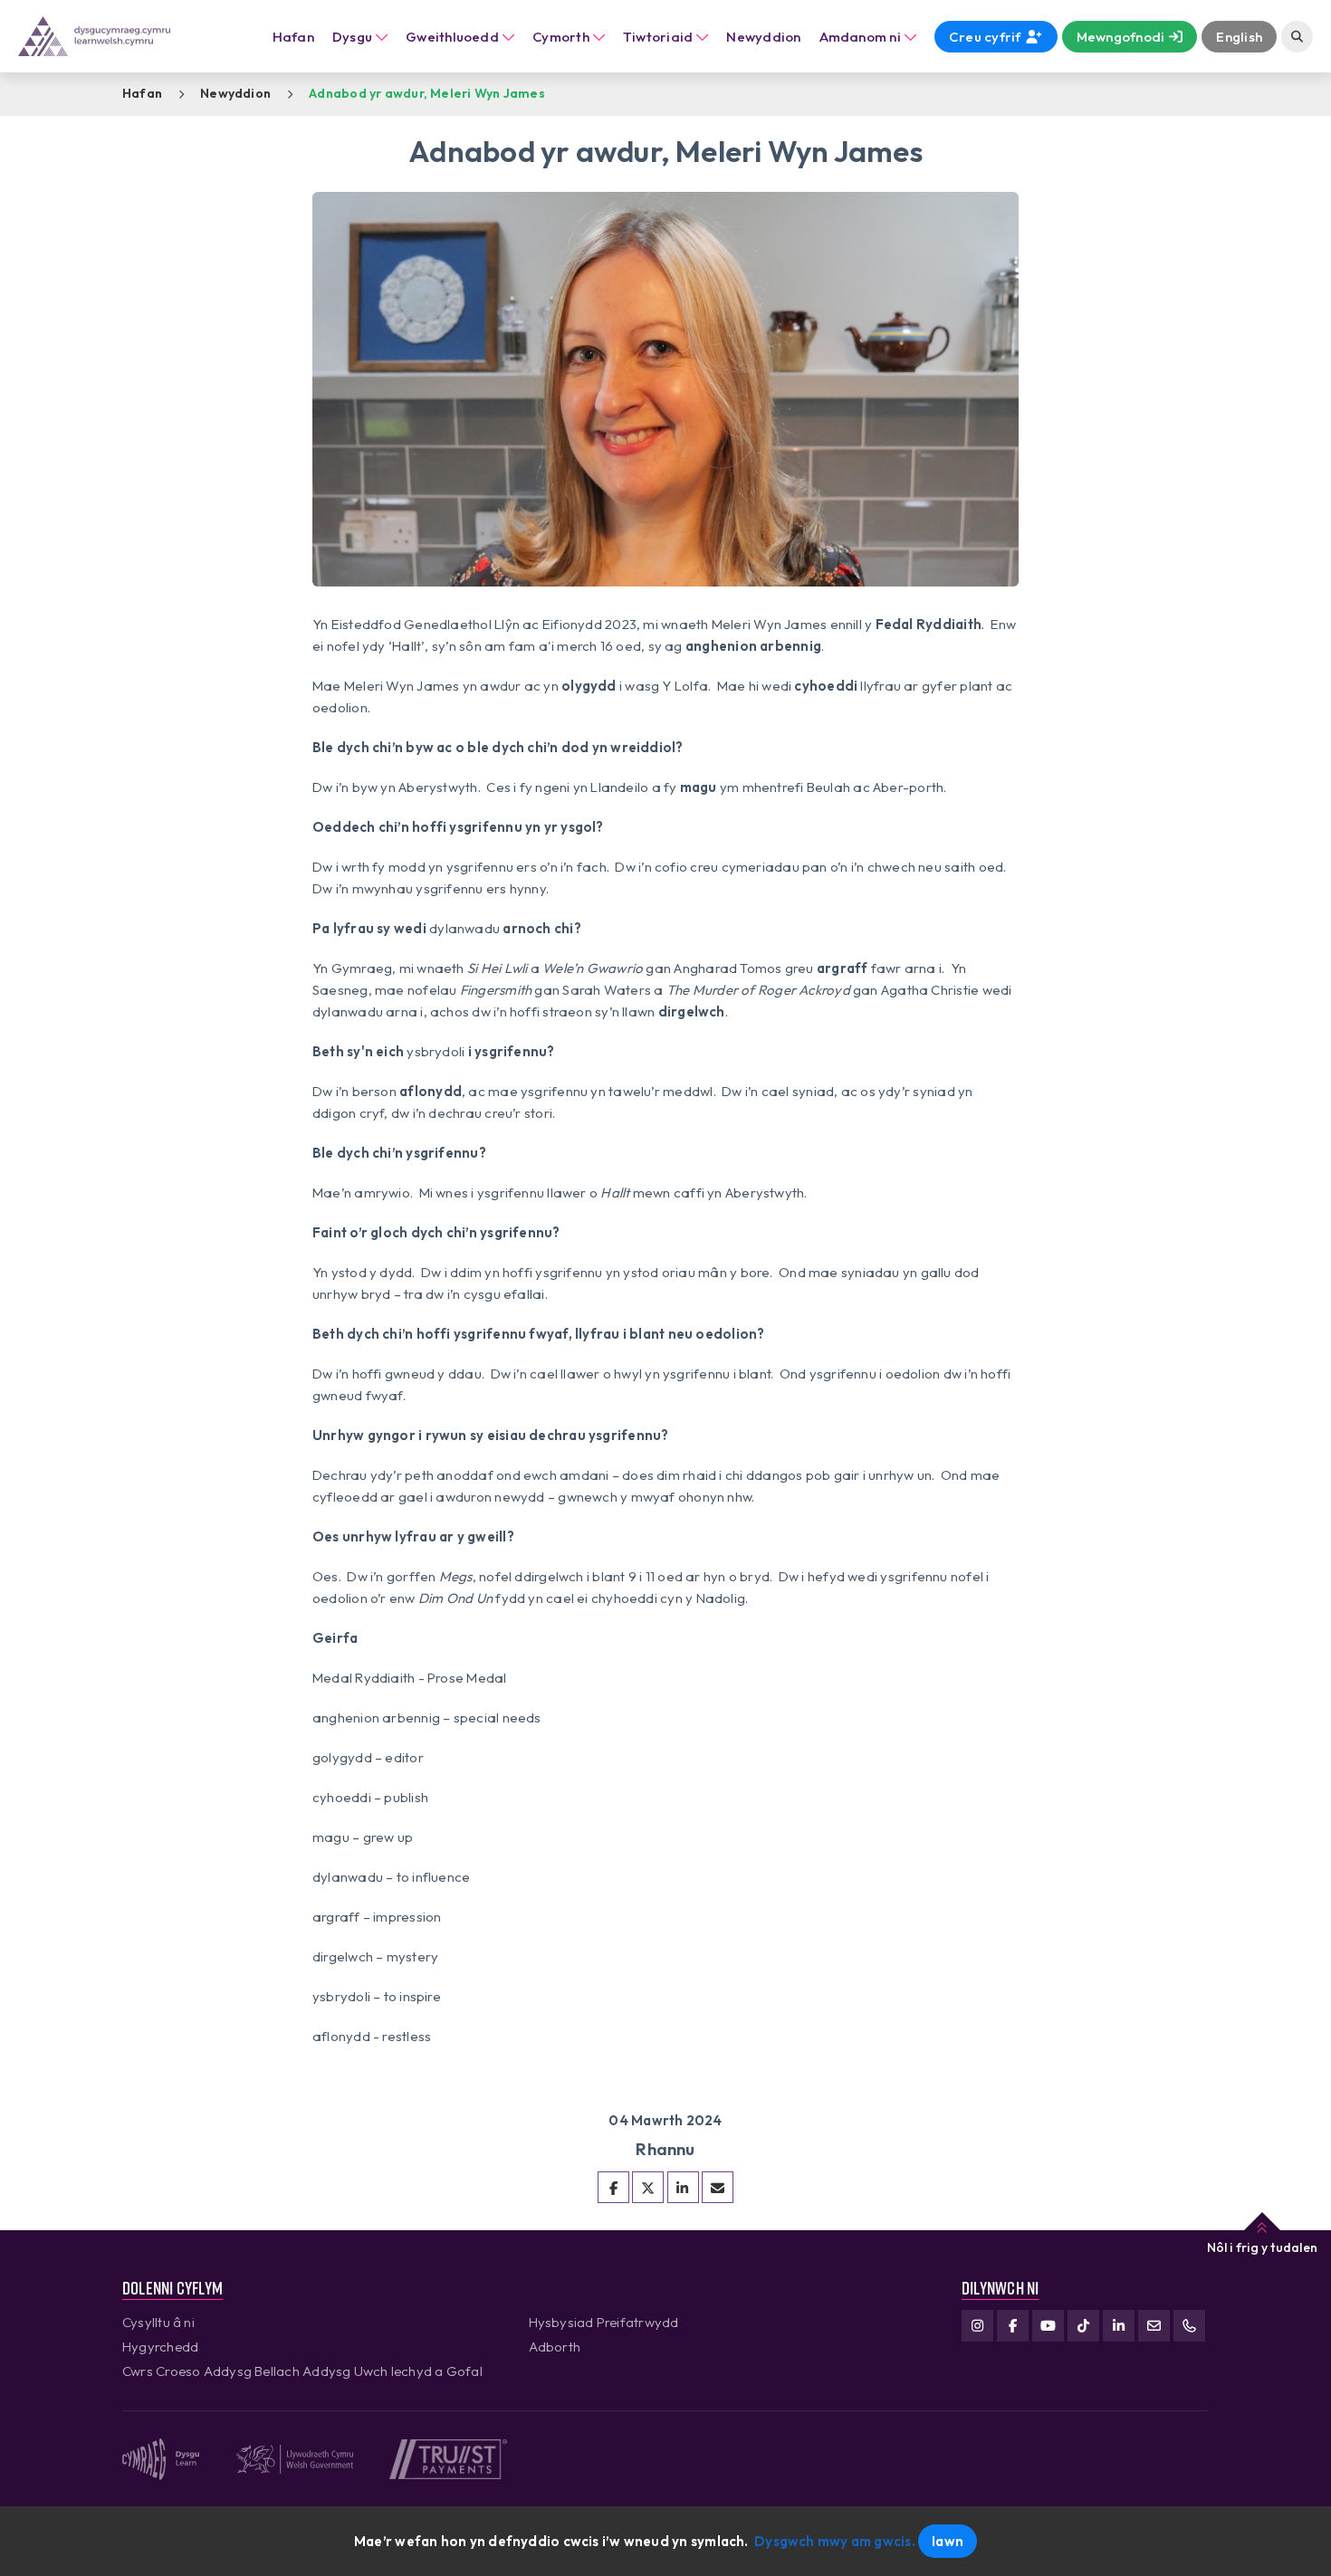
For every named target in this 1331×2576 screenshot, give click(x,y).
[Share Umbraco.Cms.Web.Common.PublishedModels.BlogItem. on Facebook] (613, 2187)
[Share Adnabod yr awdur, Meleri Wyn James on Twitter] (648, 2187)
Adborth (555, 2347)
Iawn (948, 2541)
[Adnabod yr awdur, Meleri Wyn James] (718, 2187)
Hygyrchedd (160, 2347)
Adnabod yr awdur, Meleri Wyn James (427, 93)
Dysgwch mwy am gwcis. (835, 2541)
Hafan (293, 37)
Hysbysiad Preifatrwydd (604, 2322)
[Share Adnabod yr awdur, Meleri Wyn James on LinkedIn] (683, 2187)
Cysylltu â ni (158, 2322)
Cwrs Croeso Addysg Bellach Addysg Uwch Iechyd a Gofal (302, 2371)
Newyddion (235, 93)
